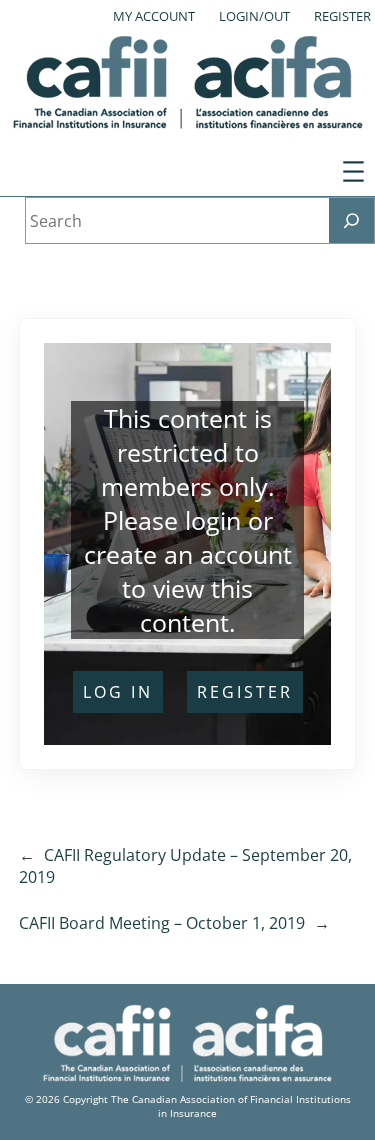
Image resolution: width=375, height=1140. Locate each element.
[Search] (351, 220)
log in (118, 692)
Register (342, 16)
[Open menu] (353, 171)
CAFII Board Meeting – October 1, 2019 (162, 923)
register (245, 692)
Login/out (254, 16)
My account (154, 16)
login (213, 520)
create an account (188, 554)
